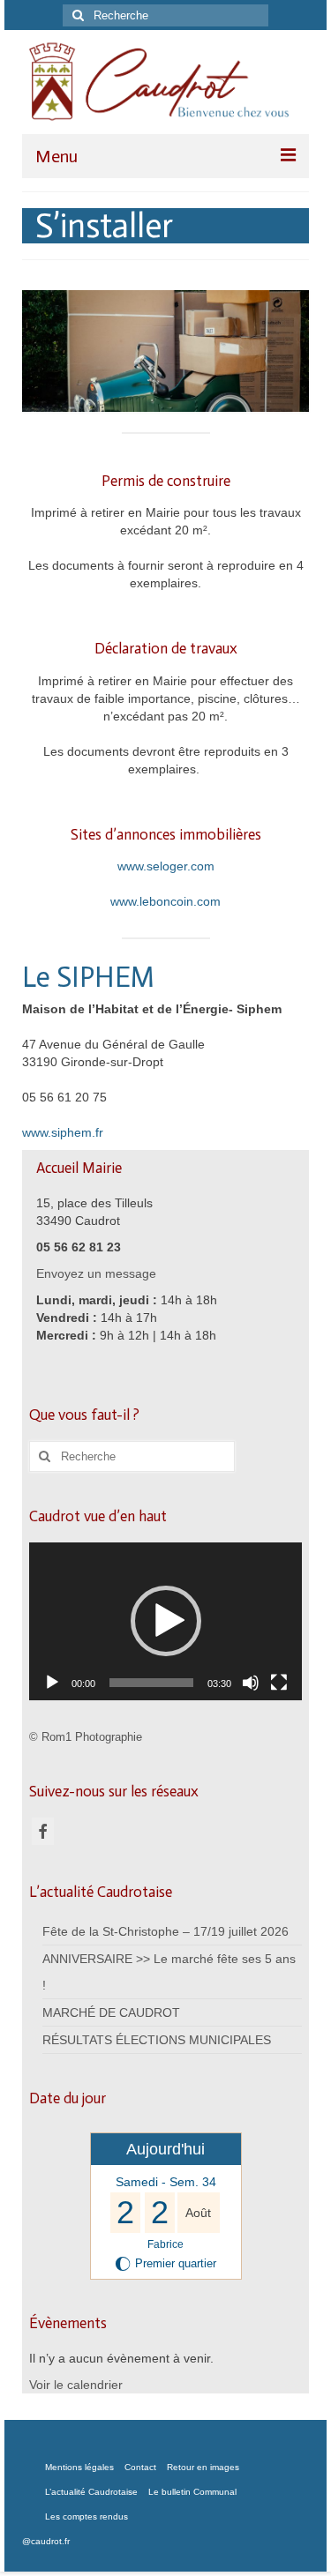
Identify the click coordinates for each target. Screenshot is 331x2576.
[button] (166, 1621)
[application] (165, 1621)
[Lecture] (52, 1683)
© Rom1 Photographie (86, 1737)
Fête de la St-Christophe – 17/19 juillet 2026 (165, 1931)
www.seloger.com (166, 866)
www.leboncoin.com (165, 901)
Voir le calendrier (76, 2385)
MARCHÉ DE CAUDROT (111, 2012)
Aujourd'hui (165, 2149)
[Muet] (251, 1683)
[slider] (151, 1683)
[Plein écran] (279, 1683)
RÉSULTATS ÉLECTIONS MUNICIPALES (157, 2040)
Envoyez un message (96, 1273)
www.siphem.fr (63, 1132)
